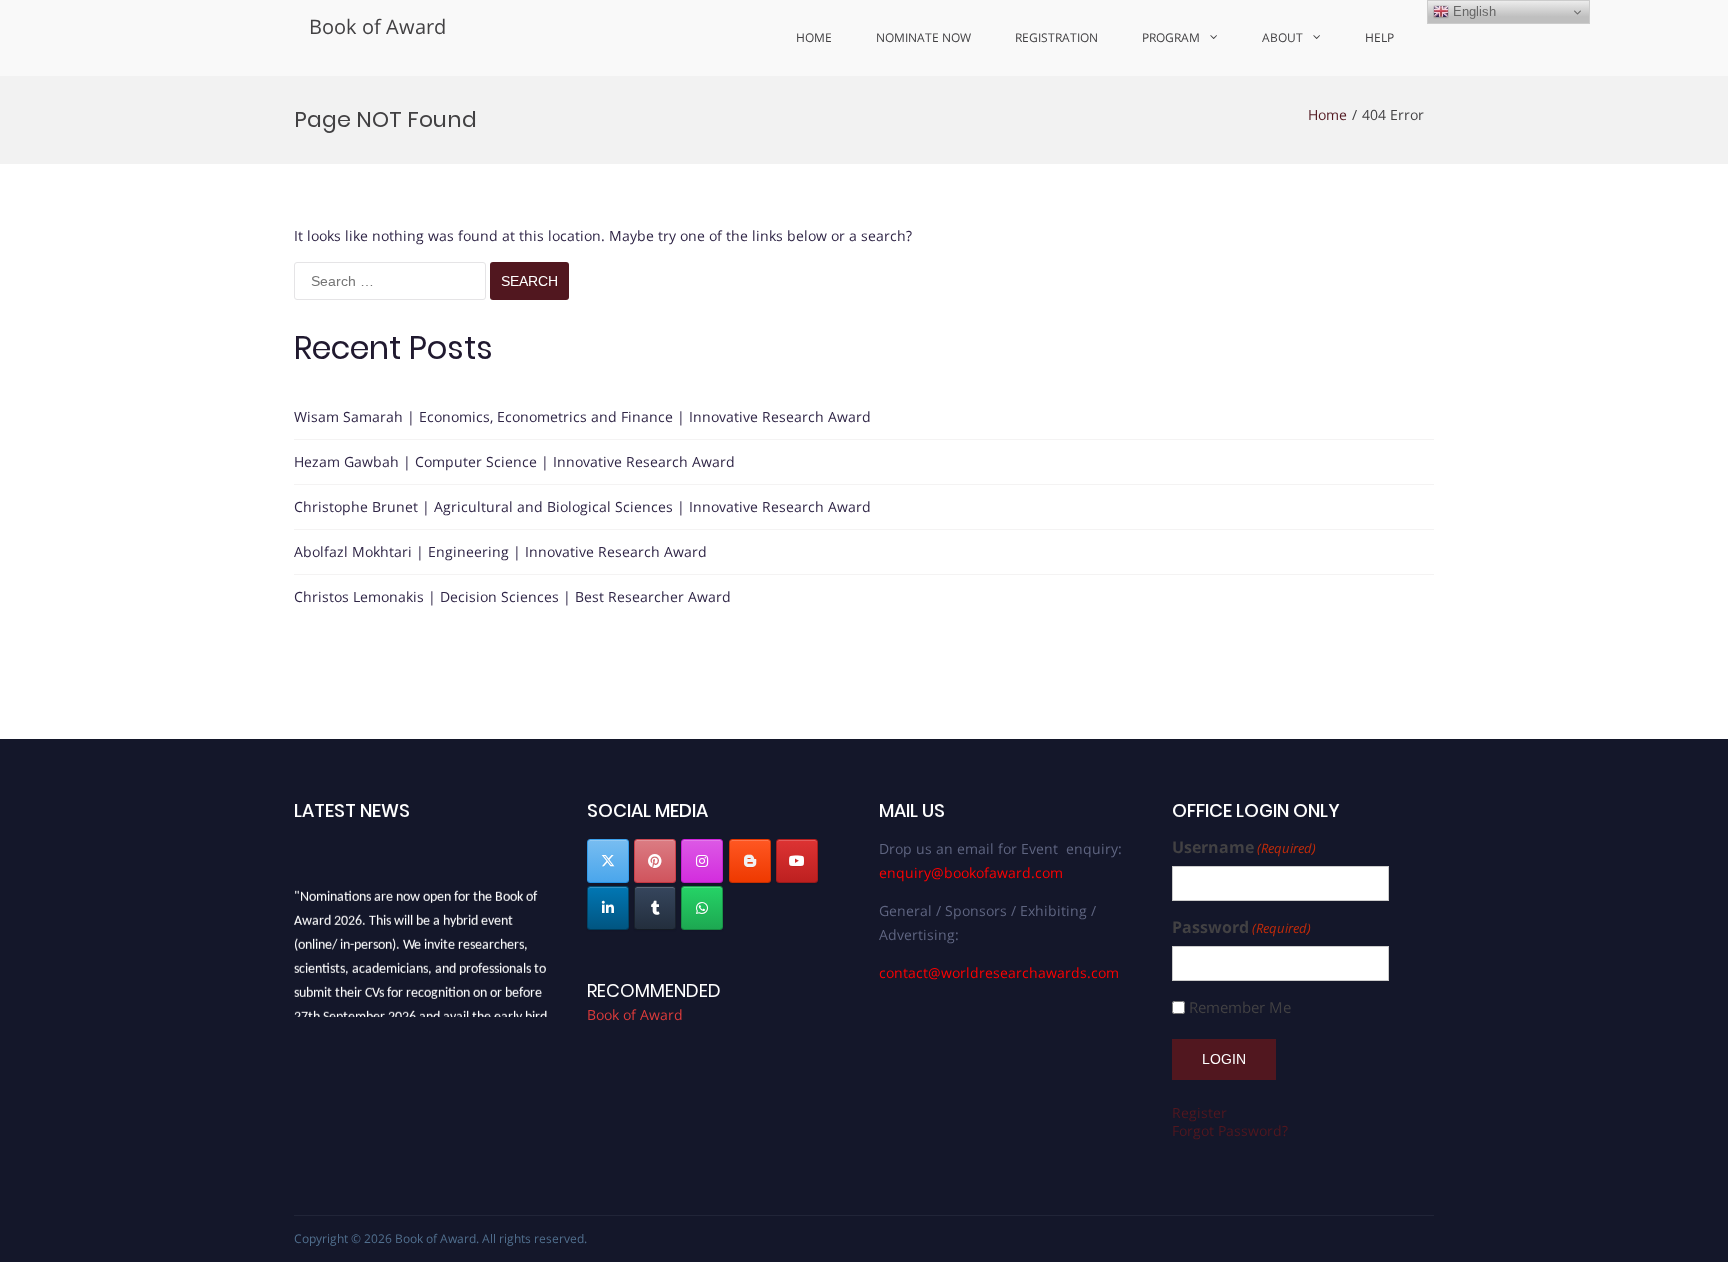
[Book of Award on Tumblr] (655, 908)
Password (1241, 927)
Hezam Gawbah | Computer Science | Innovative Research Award (514, 461)
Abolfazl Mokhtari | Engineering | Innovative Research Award (500, 551)
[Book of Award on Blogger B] (750, 861)
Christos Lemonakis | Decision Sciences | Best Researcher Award (512, 596)
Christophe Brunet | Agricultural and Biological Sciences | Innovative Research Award (582, 506)
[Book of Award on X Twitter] (608, 861)
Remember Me (1240, 1007)
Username (1244, 847)
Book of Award (377, 26)
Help (1379, 37)
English (1472, 11)
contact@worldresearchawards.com (999, 972)
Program (1171, 37)
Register (1199, 1112)
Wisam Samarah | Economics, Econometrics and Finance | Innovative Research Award (582, 416)
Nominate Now (923, 37)
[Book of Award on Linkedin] (608, 908)
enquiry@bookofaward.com (971, 872)
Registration (1056, 37)
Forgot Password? (1230, 1130)
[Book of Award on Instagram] (702, 861)
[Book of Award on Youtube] (797, 861)
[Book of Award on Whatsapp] (702, 908)
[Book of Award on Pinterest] (655, 861)
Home (814, 37)
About (1282, 37)
